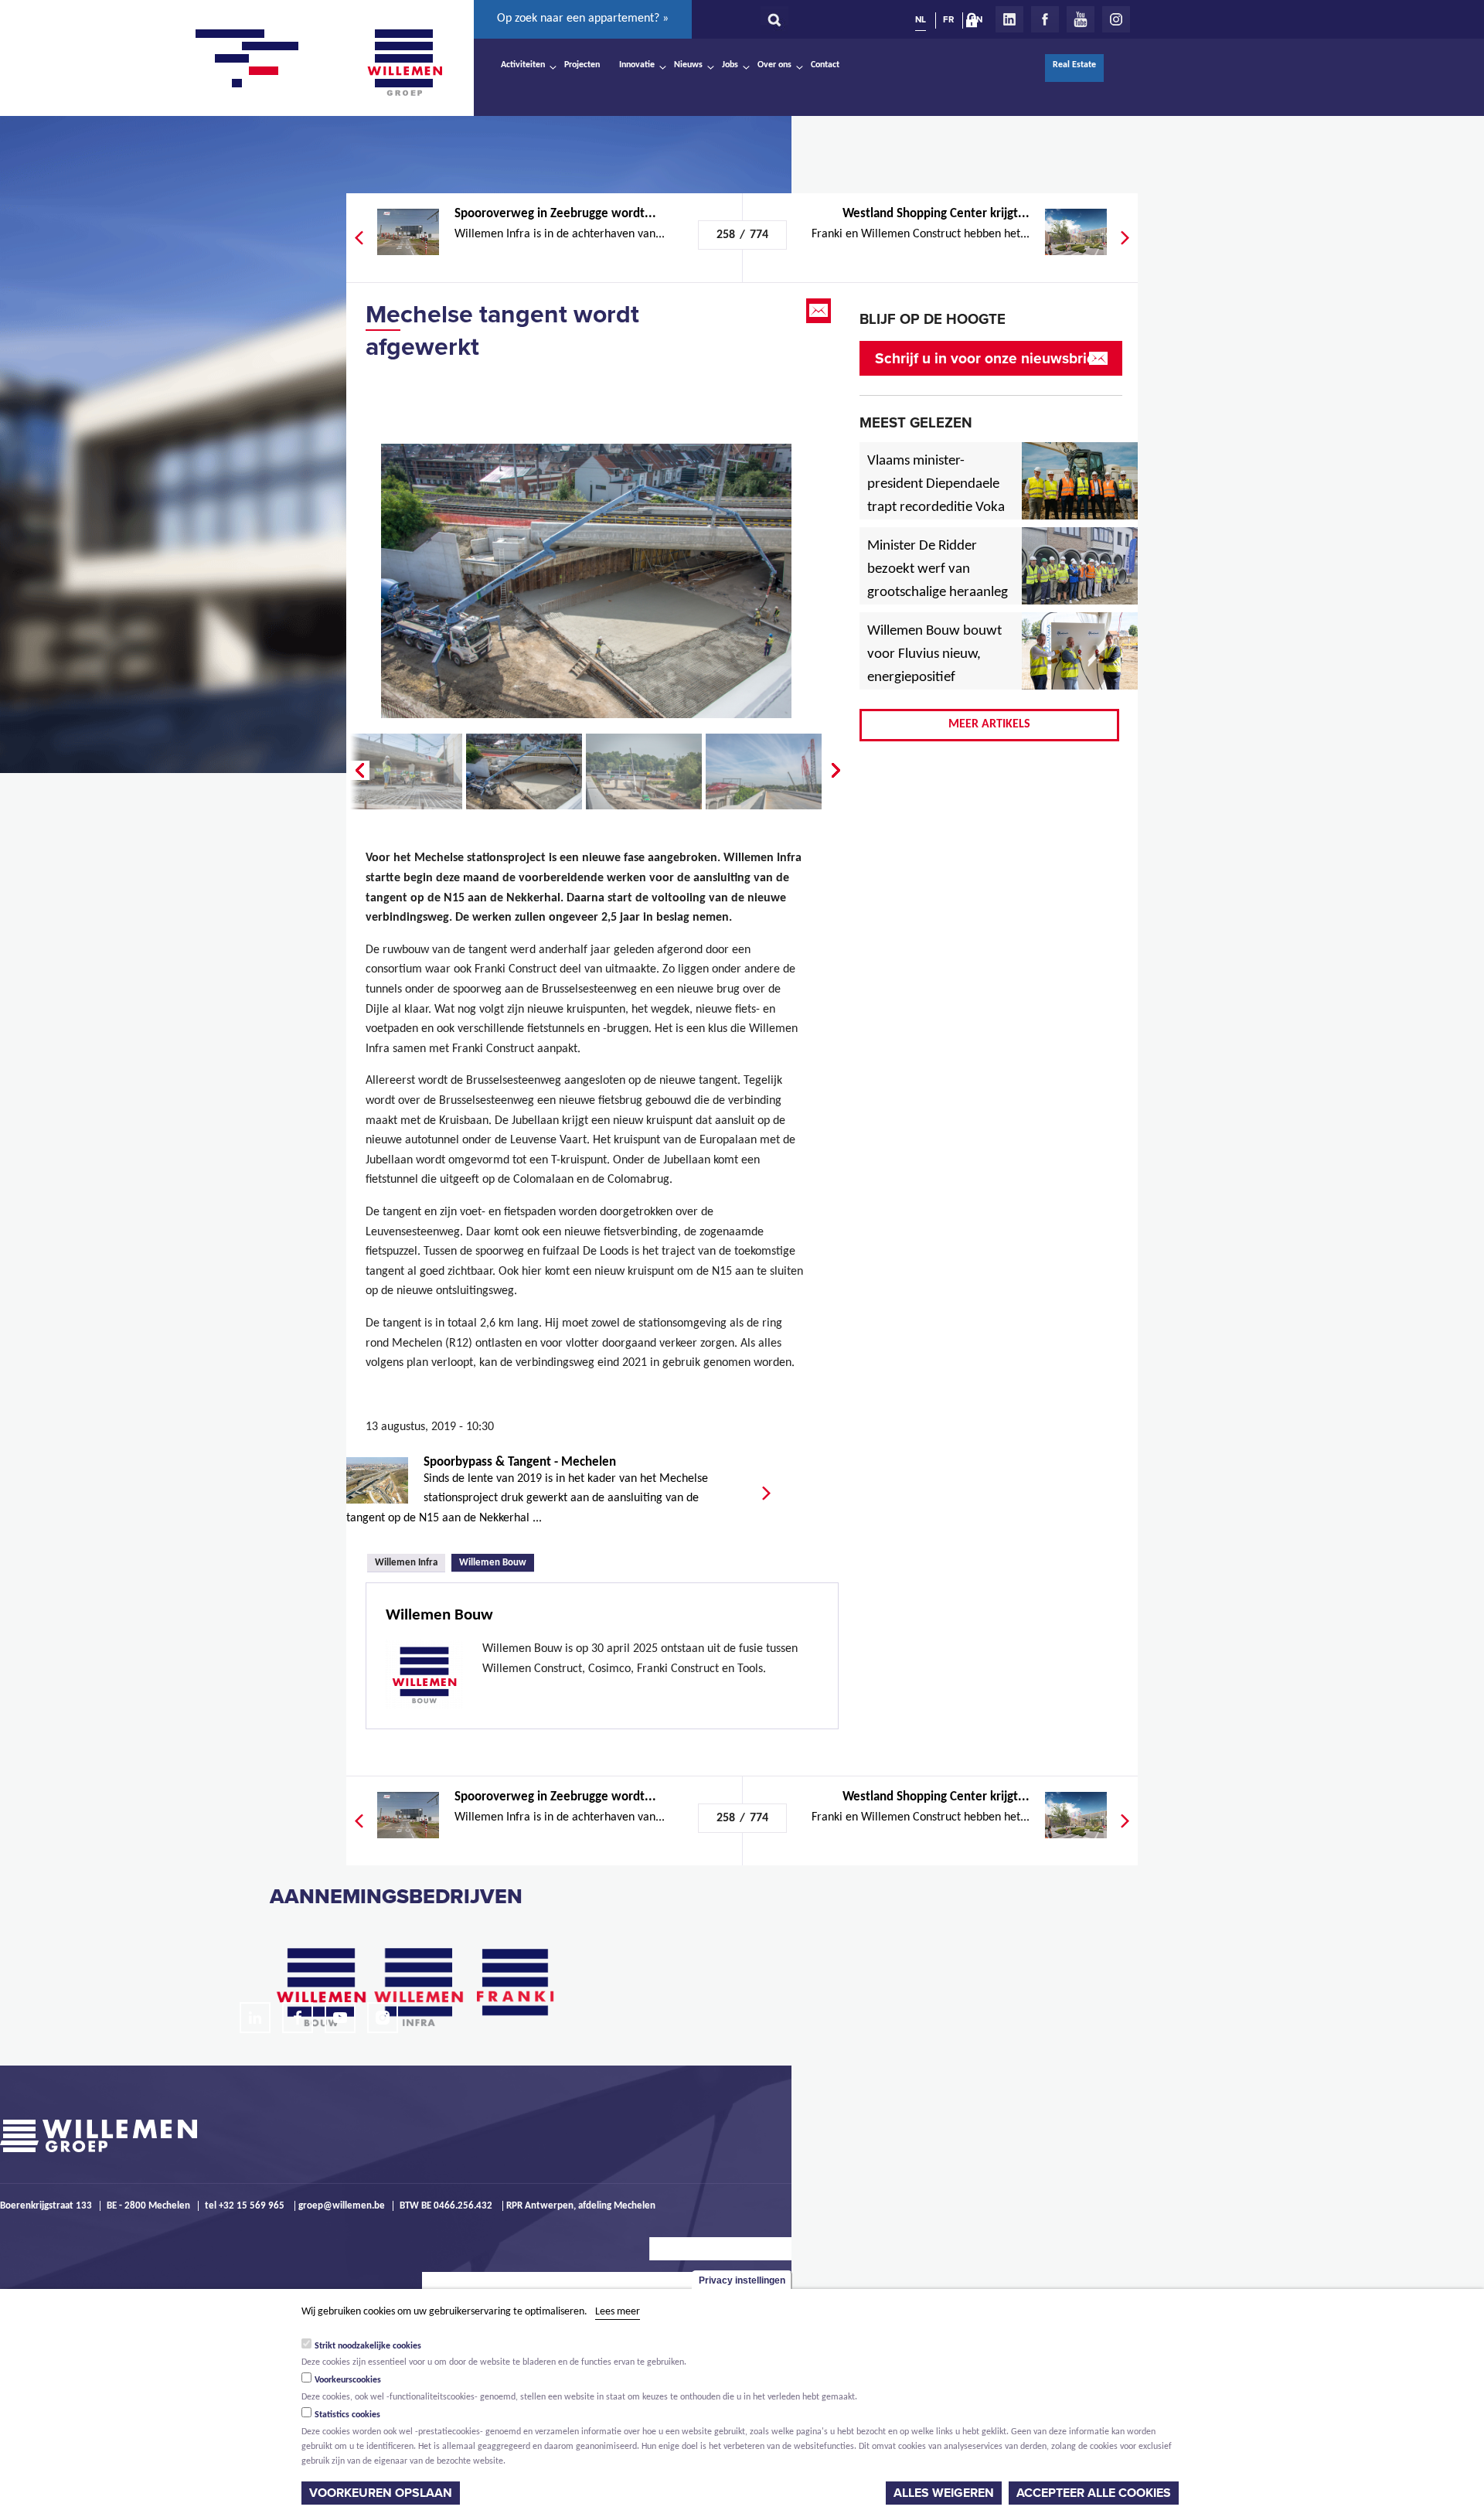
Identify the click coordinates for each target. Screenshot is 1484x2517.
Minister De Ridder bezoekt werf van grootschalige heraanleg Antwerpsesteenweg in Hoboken (938, 593)
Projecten (582, 65)
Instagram (1116, 19)
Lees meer (618, 2312)
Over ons (774, 65)
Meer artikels (989, 724)
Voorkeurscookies (348, 2380)
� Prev (358, 771)
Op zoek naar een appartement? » (583, 19)
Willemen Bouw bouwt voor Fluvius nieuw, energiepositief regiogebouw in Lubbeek (934, 678)
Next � (837, 771)
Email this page (820, 311)
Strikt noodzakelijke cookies (368, 2345)
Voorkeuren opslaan (381, 2493)
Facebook (1045, 19)
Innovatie (637, 65)
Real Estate (1074, 65)
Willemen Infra (406, 1563)
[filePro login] (975, 23)
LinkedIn (1009, 19)
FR (948, 19)
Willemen (404, 63)
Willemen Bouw (497, 1562)
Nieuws (688, 65)
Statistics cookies (347, 2415)
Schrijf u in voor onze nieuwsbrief (987, 358)
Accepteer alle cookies (1094, 2493)
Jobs (730, 65)
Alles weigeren (944, 2493)
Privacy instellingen (742, 2280)
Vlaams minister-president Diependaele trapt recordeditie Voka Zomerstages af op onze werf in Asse (937, 508)
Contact (825, 65)
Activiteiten (523, 65)
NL (921, 19)
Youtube (1081, 19)
